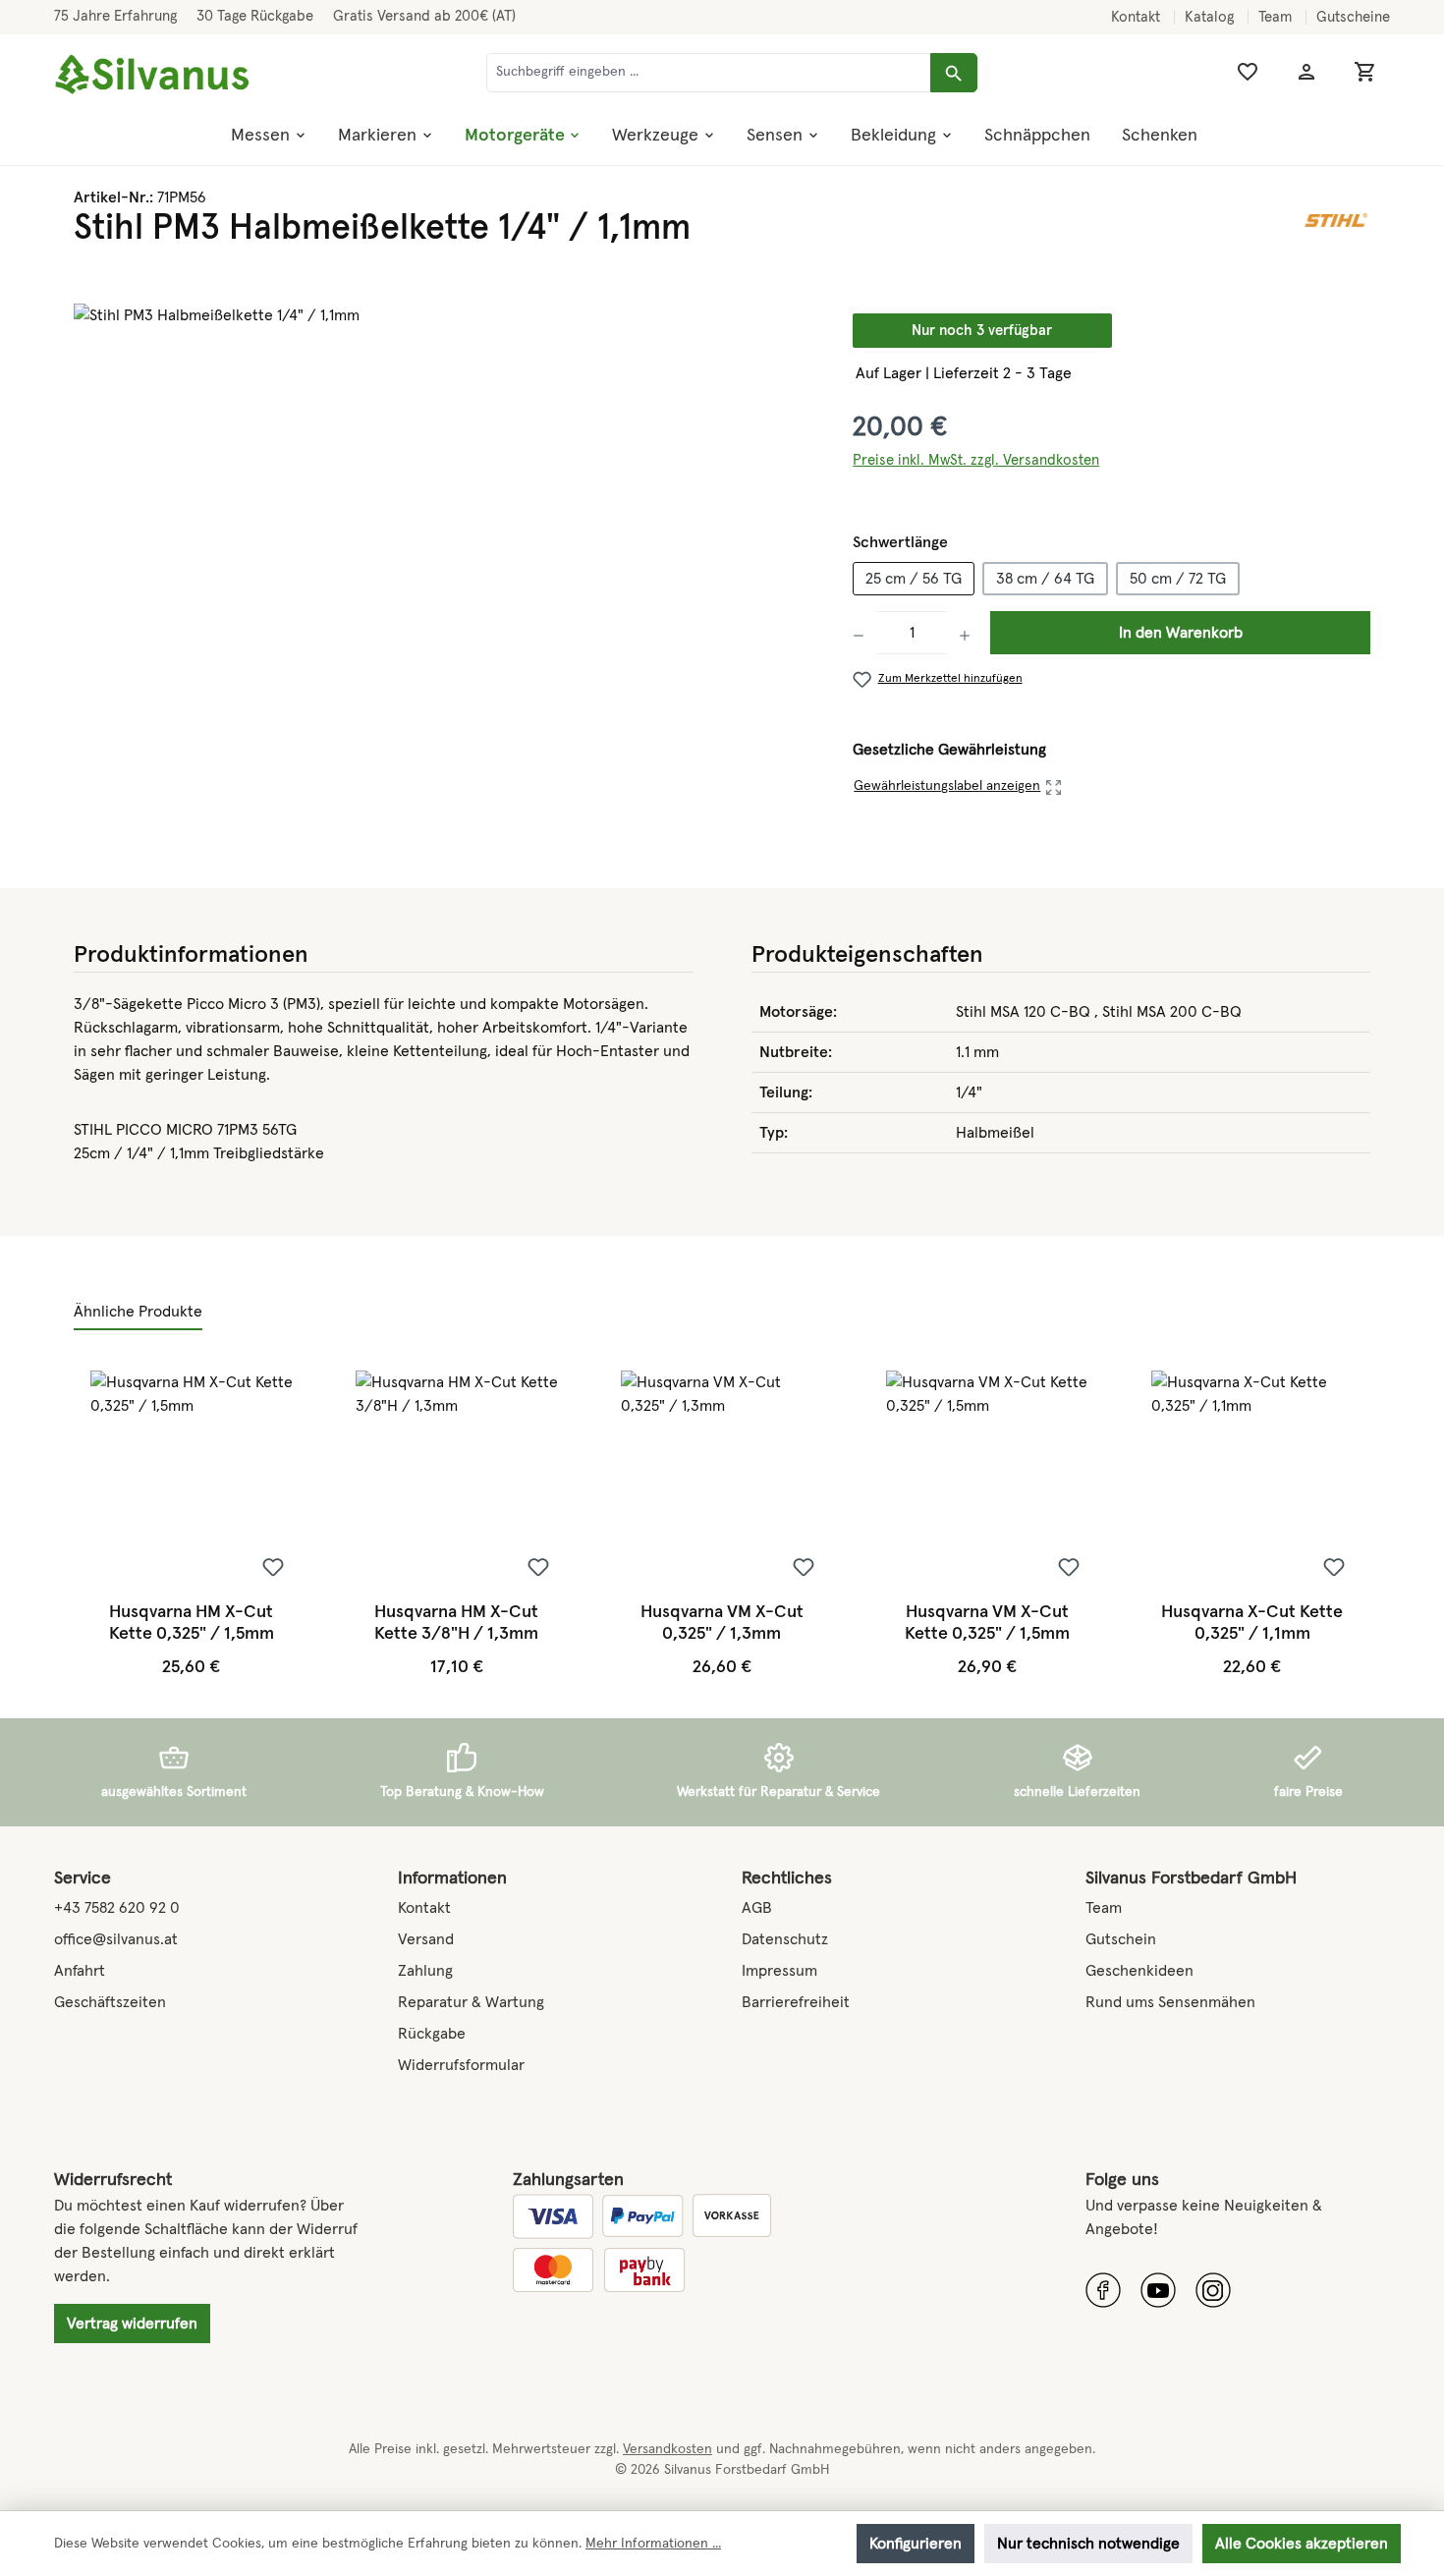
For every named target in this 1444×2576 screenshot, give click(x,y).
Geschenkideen (1139, 1971)
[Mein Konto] (1306, 72)
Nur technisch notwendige (1088, 2544)
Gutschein (1121, 1939)
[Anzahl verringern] (864, 633)
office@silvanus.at (116, 1939)
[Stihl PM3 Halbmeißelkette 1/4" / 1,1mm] (444, 515)
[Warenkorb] (1365, 72)
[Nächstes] (1352, 1524)
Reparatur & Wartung (471, 2002)
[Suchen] (954, 73)
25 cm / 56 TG (914, 579)
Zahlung (425, 1971)
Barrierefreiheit (796, 2002)
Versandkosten (667, 2449)
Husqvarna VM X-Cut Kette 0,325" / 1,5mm (987, 1623)
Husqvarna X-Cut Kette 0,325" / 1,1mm (1252, 1623)
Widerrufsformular (461, 2065)
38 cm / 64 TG (1045, 579)
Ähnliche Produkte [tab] (138, 1312)
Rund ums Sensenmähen (1170, 2002)
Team (1277, 17)
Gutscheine (1353, 17)
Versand (426, 1939)
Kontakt (1138, 17)
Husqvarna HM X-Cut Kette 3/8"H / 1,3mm (456, 1623)
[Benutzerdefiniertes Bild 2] (1158, 2290)
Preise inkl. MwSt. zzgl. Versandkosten (976, 460)
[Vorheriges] (91, 1524)
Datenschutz (785, 1939)
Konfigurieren (916, 2544)
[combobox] (709, 73)
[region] (444, 515)
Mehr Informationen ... (653, 2544)
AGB (757, 1908)
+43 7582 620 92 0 (117, 1908)
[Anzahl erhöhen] (965, 633)
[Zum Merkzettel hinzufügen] (273, 1567)
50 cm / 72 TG (1178, 579)
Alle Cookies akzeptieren (1302, 2544)
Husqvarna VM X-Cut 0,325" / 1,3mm (722, 1623)
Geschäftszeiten (110, 2002)
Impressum (779, 1971)
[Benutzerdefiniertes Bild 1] (1103, 2290)
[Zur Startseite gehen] (152, 75)
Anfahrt (80, 1971)
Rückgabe (432, 2034)
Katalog (1211, 17)
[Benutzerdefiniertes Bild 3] (1213, 2290)
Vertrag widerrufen (132, 2324)
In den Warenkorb (1181, 633)
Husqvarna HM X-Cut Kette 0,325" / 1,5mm (192, 1623)
